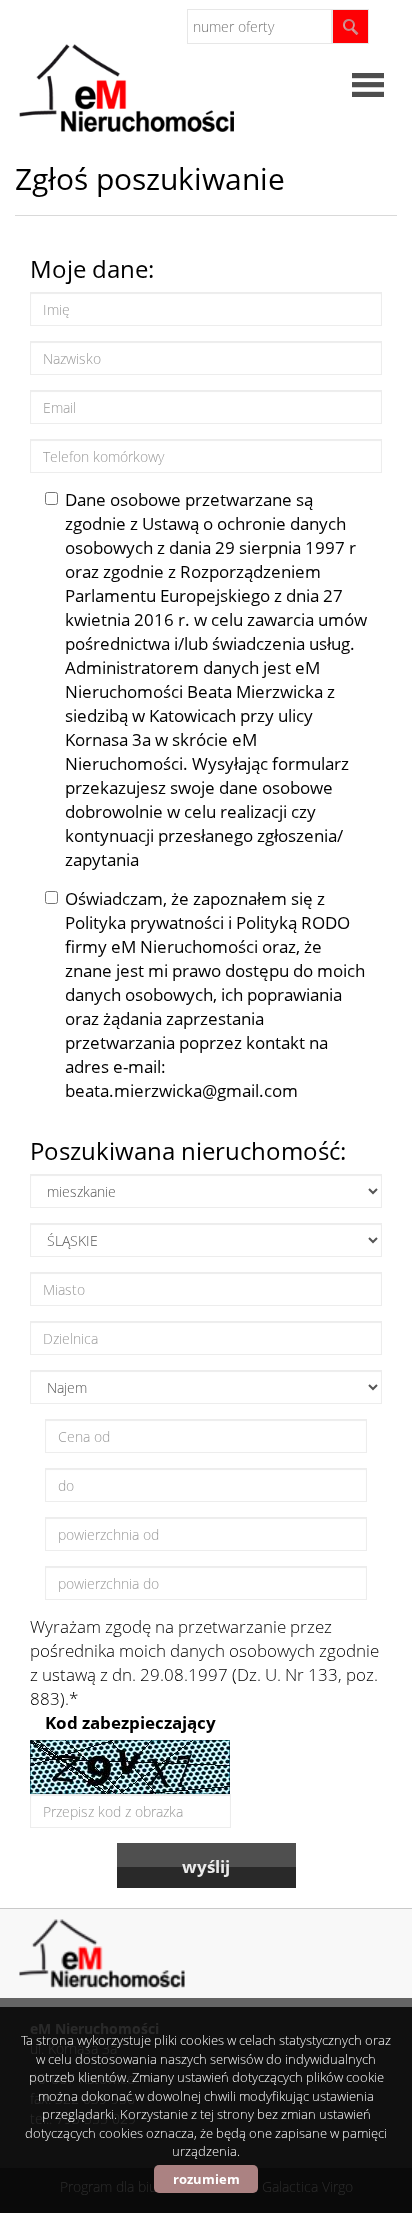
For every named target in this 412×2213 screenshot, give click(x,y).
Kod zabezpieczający (130, 1722)
